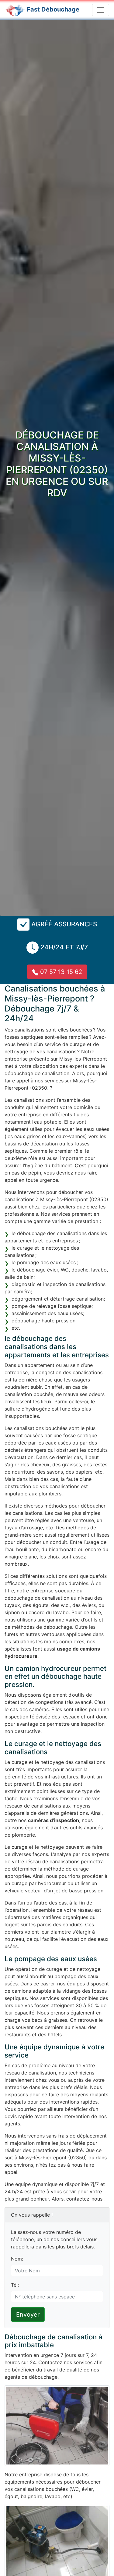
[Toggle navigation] (101, 10)
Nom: (17, 2259)
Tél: (15, 2285)
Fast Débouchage (53, 9)
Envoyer (28, 2314)
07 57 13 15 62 (60, 972)
